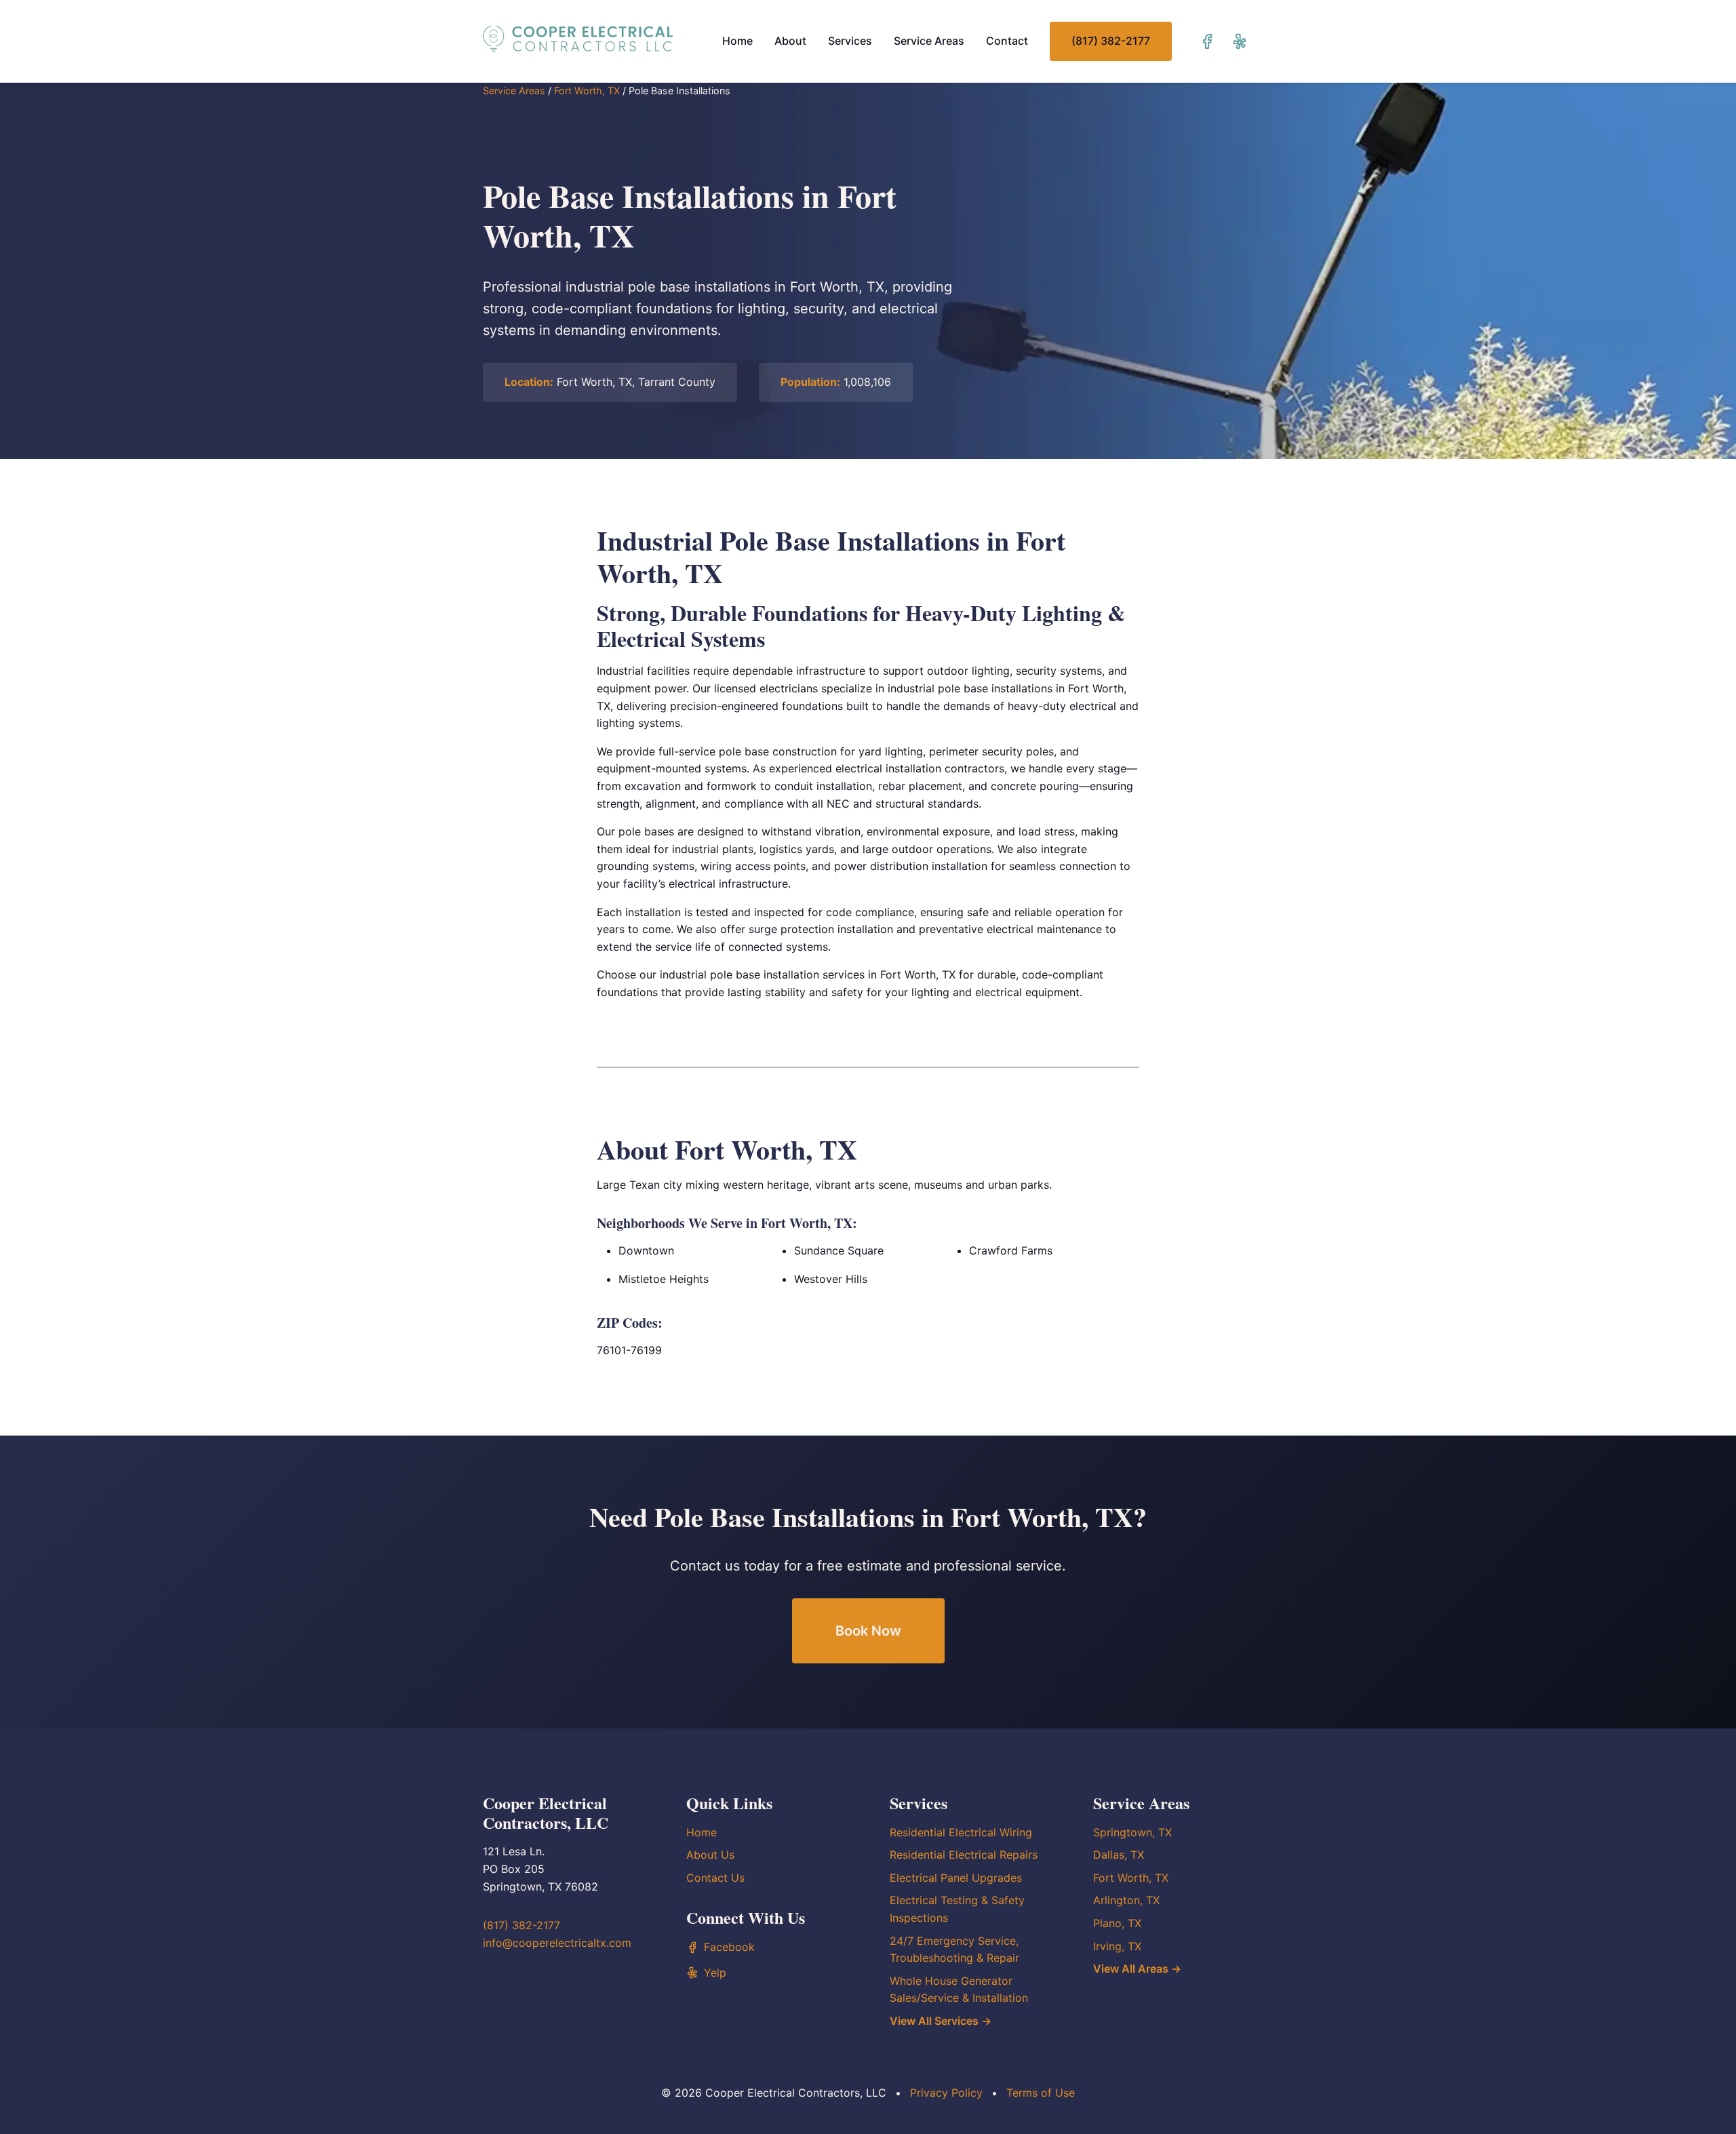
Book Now (868, 1631)
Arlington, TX (1126, 1900)
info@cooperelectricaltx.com (557, 1943)
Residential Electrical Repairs (964, 1855)
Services (850, 41)
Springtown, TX (1132, 1832)
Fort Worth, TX (587, 91)
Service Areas (929, 41)
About (790, 41)
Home (737, 41)
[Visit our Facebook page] (1207, 41)
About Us (710, 1855)
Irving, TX (1117, 1946)
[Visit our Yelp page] (1240, 41)
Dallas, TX (1119, 1855)
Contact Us (715, 1878)
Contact (1007, 41)
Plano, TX (1117, 1923)
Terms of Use (1041, 2093)
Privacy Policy (946, 2093)
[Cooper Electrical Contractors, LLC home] (578, 39)
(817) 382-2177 (1111, 41)
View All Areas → (1137, 1969)
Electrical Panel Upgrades (956, 1878)
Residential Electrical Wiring (961, 1832)
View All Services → (941, 2021)
